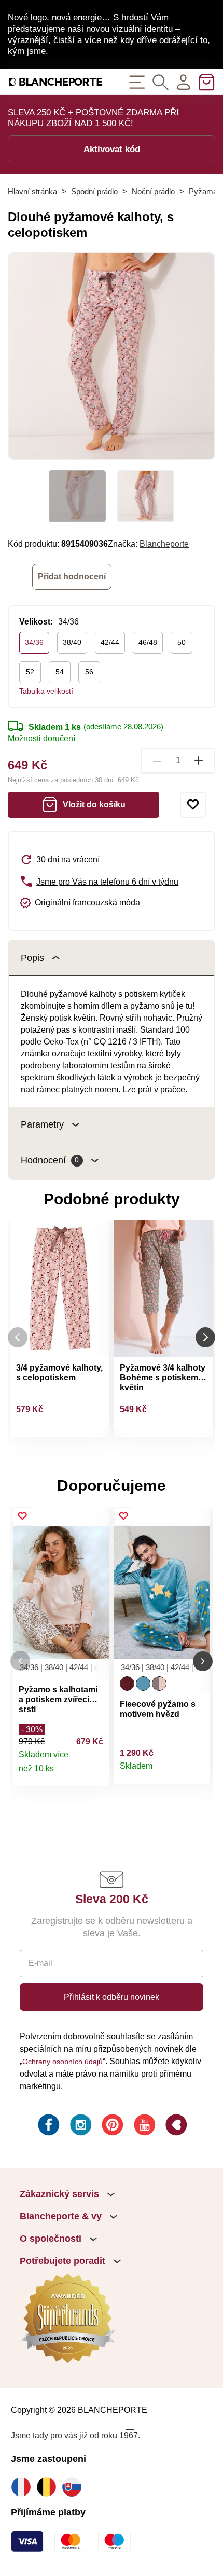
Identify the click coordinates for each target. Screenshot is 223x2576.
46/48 (148, 642)
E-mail (40, 1963)
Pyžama (203, 191)
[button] (20, 1661)
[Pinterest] (112, 2126)
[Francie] (24, 2487)
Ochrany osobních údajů (62, 2062)
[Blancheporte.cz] (56, 82)
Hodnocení (50, 1160)
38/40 (72, 642)
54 (60, 672)
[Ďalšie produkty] (205, 1338)
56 (89, 672)
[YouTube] (144, 2126)
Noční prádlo (153, 191)
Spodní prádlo (94, 191)
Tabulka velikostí (46, 691)
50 (182, 642)
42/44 (110, 642)
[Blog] (175, 2126)
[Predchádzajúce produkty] (18, 1338)
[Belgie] (49, 2487)
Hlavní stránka (32, 191)
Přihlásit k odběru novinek (112, 1997)
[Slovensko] (74, 2487)
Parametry (42, 1124)
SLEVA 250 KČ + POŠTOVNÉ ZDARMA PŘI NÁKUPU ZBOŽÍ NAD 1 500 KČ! (93, 118)
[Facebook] (48, 2126)
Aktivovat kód (112, 149)
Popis (32, 958)
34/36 (34, 642)
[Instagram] (80, 2126)
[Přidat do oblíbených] (193, 805)
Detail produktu (95, 1773)
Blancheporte (164, 544)
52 (30, 672)
